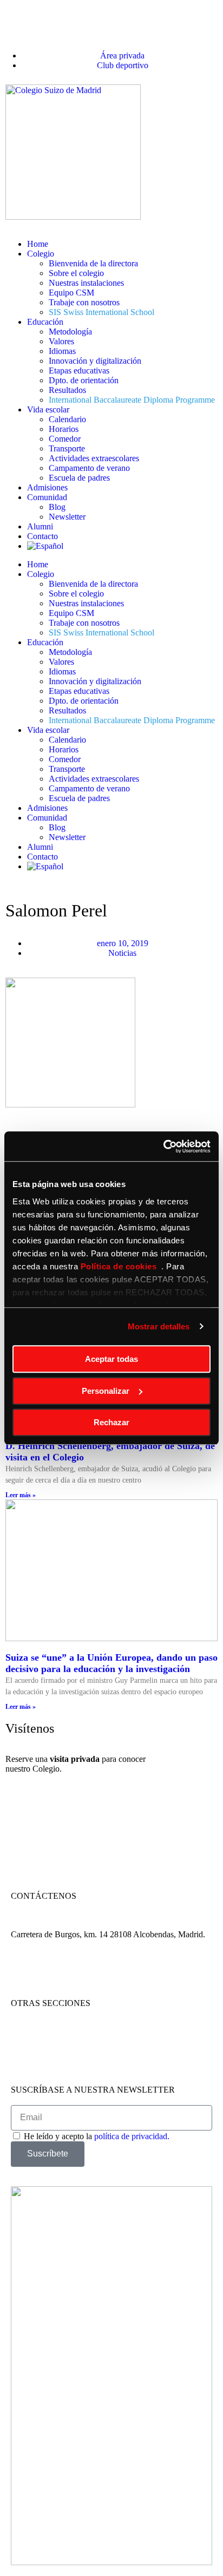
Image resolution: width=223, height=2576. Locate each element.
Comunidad (47, 497)
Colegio (41, 254)
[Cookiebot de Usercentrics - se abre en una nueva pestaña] (163, 1146)
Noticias (122, 953)
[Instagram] (54, 1972)
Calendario (67, 419)
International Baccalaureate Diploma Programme (132, 400)
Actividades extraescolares (94, 458)
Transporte (67, 448)
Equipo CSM (71, 293)
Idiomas (62, 351)
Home (38, 244)
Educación (45, 322)
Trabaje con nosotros (84, 302)
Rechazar (111, 1422)
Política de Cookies (44, 2051)
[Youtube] (83, 1972)
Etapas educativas (79, 371)
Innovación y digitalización (95, 361)
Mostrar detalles (159, 1326)
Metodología (70, 332)
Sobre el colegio (76, 273)
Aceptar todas (111, 1359)
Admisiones (47, 487)
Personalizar (106, 1391)
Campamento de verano (89, 468)
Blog (57, 507)
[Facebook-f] (24, 1972)
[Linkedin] (112, 1972)
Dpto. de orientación (84, 380)
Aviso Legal (32, 2032)
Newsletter (67, 517)
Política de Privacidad (48, 2041)
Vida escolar (48, 409)
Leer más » (21, 1495)
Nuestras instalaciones (86, 283)
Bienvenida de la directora (93, 263)
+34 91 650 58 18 (41, 1925)
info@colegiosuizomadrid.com (127, 1925)
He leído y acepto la (97, 2136)
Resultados (67, 390)
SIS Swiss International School (101, 312)
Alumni (40, 526)
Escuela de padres (79, 478)
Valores (61, 341)
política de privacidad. (132, 2136)
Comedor (65, 439)
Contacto (42, 536)
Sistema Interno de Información (64, 2061)
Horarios (64, 429)
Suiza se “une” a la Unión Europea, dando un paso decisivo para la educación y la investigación (111, 1663)
